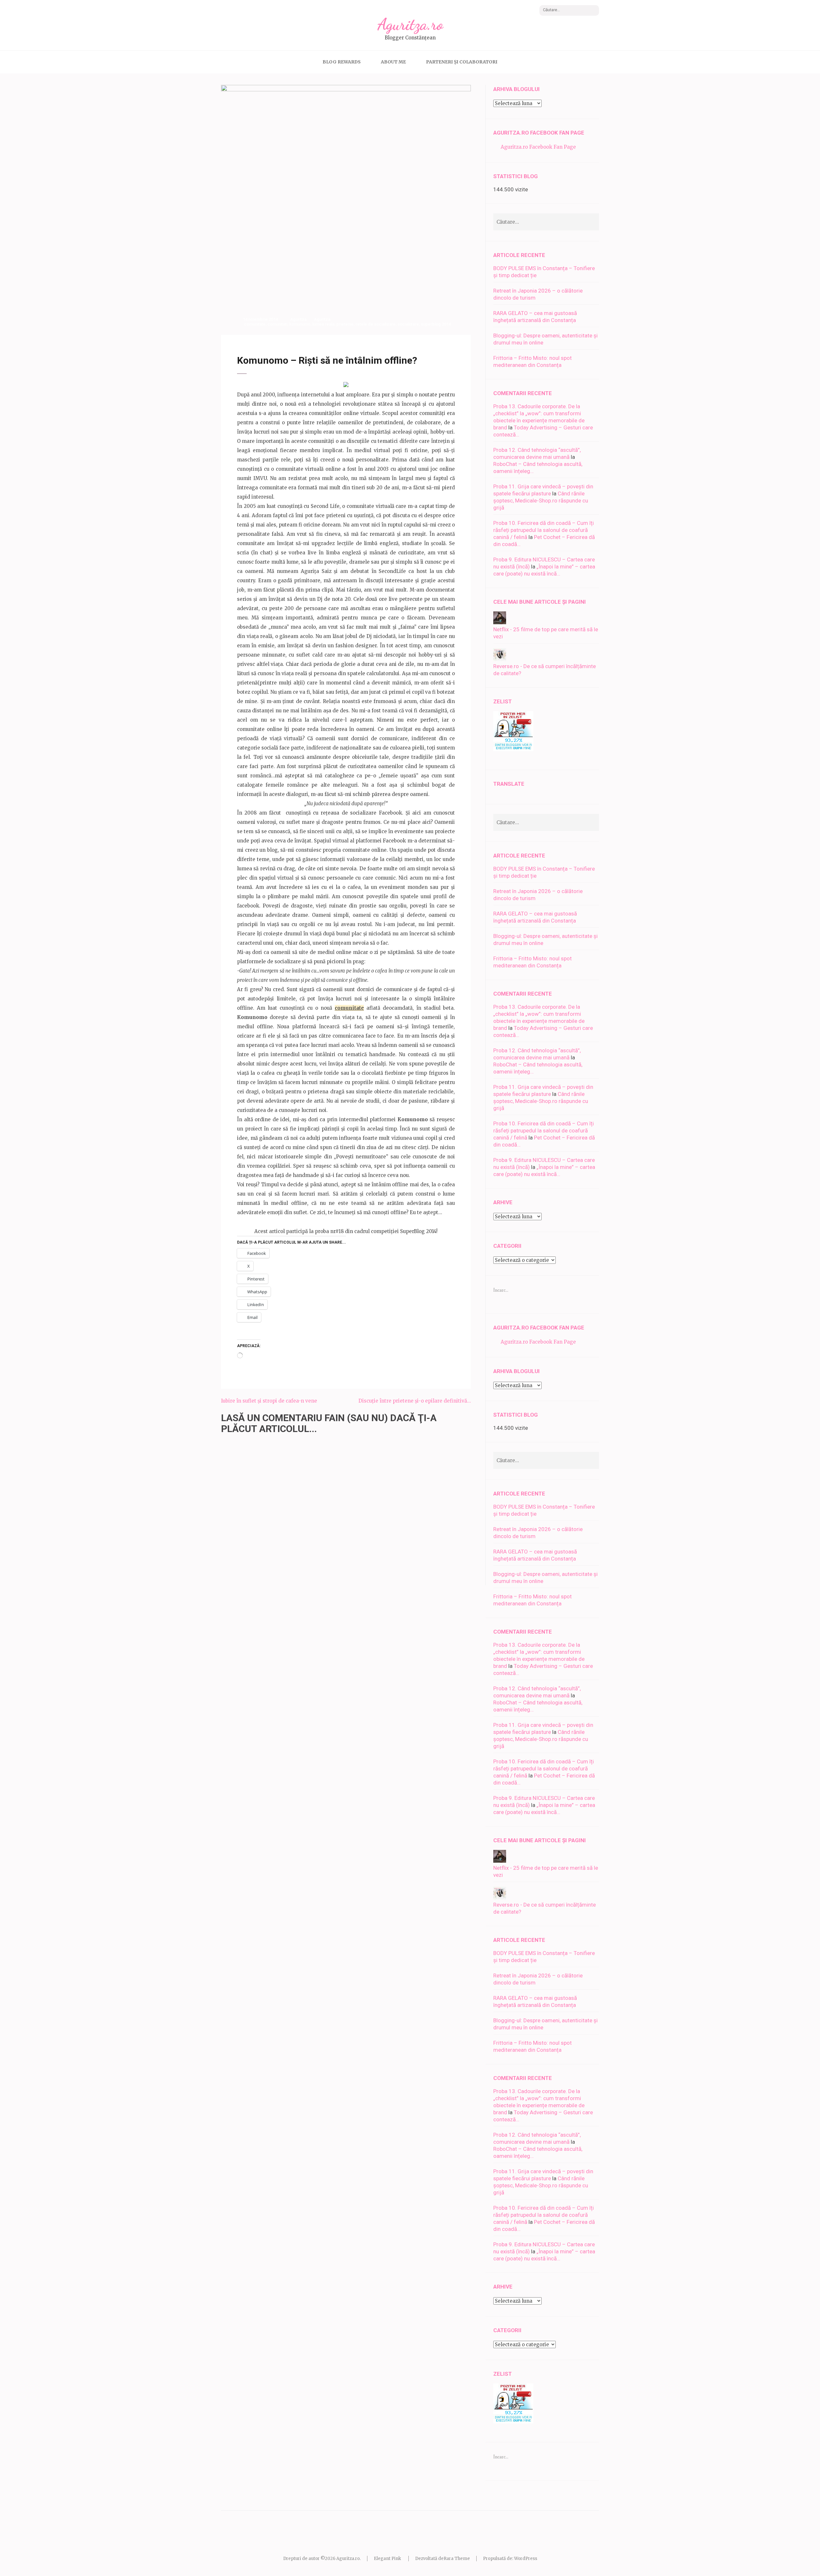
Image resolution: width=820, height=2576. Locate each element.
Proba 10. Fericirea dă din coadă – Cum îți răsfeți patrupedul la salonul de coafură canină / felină (544, 530)
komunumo (300, 324)
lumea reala (323, 324)
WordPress (526, 2559)
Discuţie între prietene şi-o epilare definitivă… (415, 1401)
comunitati (277, 324)
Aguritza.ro (410, 24)
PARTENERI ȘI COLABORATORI (462, 62)
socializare (408, 324)
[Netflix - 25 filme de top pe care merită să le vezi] (500, 622)
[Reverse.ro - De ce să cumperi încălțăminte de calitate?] (500, 659)
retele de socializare (376, 324)
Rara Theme (457, 2559)
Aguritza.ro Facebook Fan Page (539, 133)
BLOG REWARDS (342, 62)
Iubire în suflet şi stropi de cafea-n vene (269, 1401)
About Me (393, 62)
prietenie (345, 324)
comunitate (255, 324)
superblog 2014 (436, 324)
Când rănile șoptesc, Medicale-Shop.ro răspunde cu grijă (541, 501)
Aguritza (298, 319)
